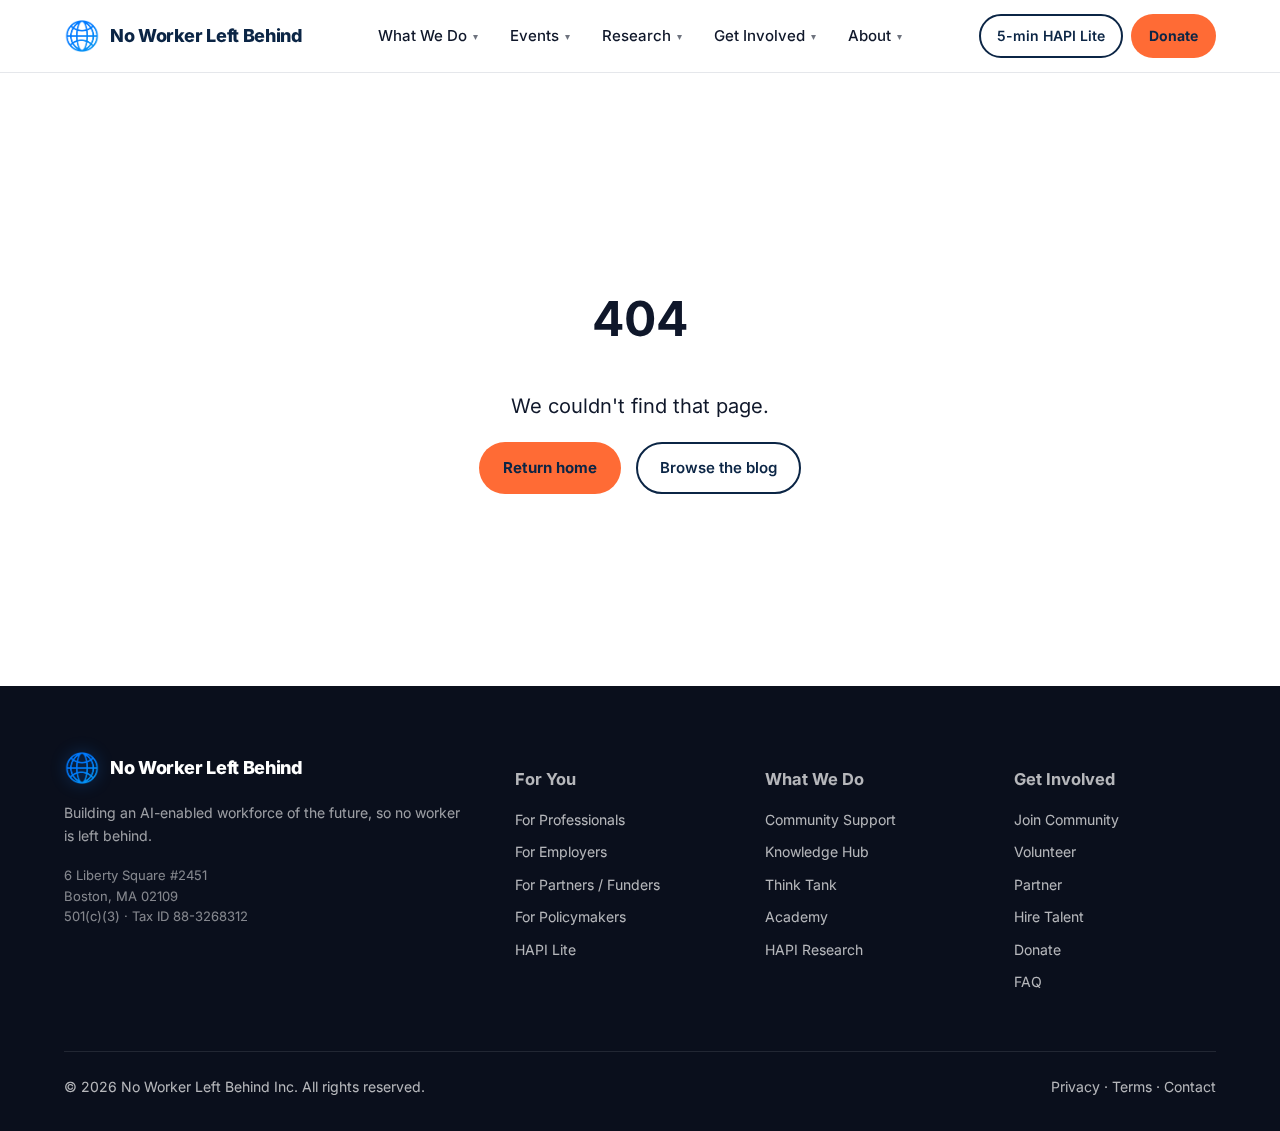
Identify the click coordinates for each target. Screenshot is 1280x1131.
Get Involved (759, 35)
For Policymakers (570, 916)
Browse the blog (718, 467)
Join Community (1066, 819)
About (869, 35)
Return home (550, 467)
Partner (1038, 884)
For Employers (561, 851)
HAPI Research (814, 949)
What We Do (422, 35)
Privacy (1075, 1086)
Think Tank (801, 884)
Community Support (830, 819)
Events (534, 35)
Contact (1190, 1086)
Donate (1173, 35)
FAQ (1028, 981)
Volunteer (1045, 851)
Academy (796, 916)
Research (636, 35)
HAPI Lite (545, 949)
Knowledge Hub (817, 851)
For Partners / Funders (587, 884)
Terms (1132, 1086)
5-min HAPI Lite (1051, 35)
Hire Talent (1049, 916)
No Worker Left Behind (205, 35)
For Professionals (570, 819)
